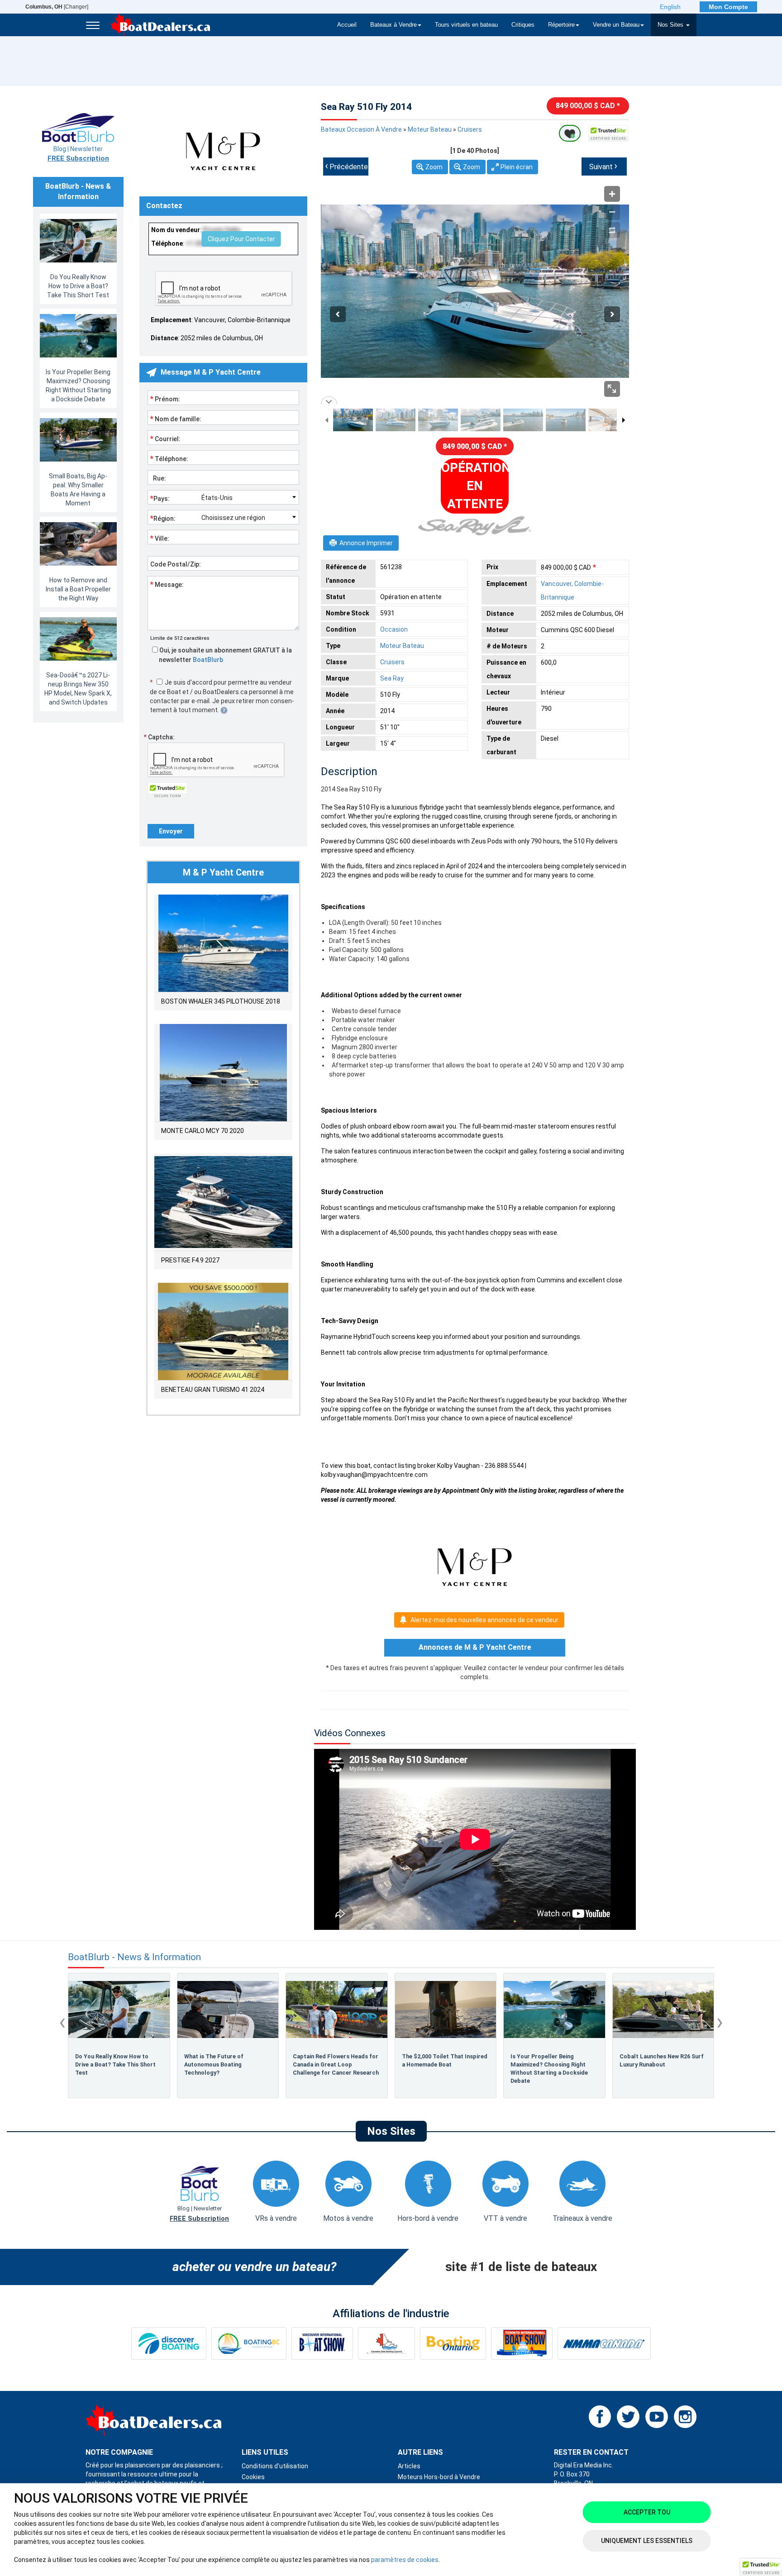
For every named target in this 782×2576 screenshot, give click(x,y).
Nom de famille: (176, 419)
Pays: (160, 498)
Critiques (523, 25)
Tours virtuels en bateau (466, 25)
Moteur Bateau (430, 129)
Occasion (394, 629)
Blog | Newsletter (78, 154)
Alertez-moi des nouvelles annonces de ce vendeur (484, 1620)
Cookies (253, 2477)
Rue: (158, 478)
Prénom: (165, 399)
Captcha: (159, 737)
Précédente (346, 166)
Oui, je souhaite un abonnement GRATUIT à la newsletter (225, 655)
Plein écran (517, 167)
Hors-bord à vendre (428, 2218)
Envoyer (171, 831)
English (670, 7)
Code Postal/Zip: (176, 564)
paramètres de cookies (405, 2560)
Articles (409, 2466)
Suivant (603, 166)
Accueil (347, 25)
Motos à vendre (348, 2218)
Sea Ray (392, 678)
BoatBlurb (208, 660)
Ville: (160, 538)
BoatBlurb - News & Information (134, 1957)
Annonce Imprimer (366, 543)
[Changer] (57, 7)
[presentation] (62, 2022)
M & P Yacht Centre (223, 872)
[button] (761, 2567)
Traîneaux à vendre (582, 2218)
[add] (570, 133)
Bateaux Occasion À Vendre (361, 129)
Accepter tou (647, 2512)
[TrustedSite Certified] (609, 133)
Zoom (434, 167)
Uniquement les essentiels (647, 2541)
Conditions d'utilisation (275, 2466)
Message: (167, 584)
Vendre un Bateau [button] (616, 25)
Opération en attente (475, 486)
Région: (163, 518)
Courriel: (165, 438)
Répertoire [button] (561, 25)
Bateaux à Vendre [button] (393, 25)
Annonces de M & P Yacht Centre (475, 1647)
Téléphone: (169, 458)
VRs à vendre (276, 2218)
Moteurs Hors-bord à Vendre (439, 2477)
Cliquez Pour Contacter (241, 239)
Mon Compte (728, 7)
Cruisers (470, 129)
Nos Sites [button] (671, 25)
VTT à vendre (505, 2218)
